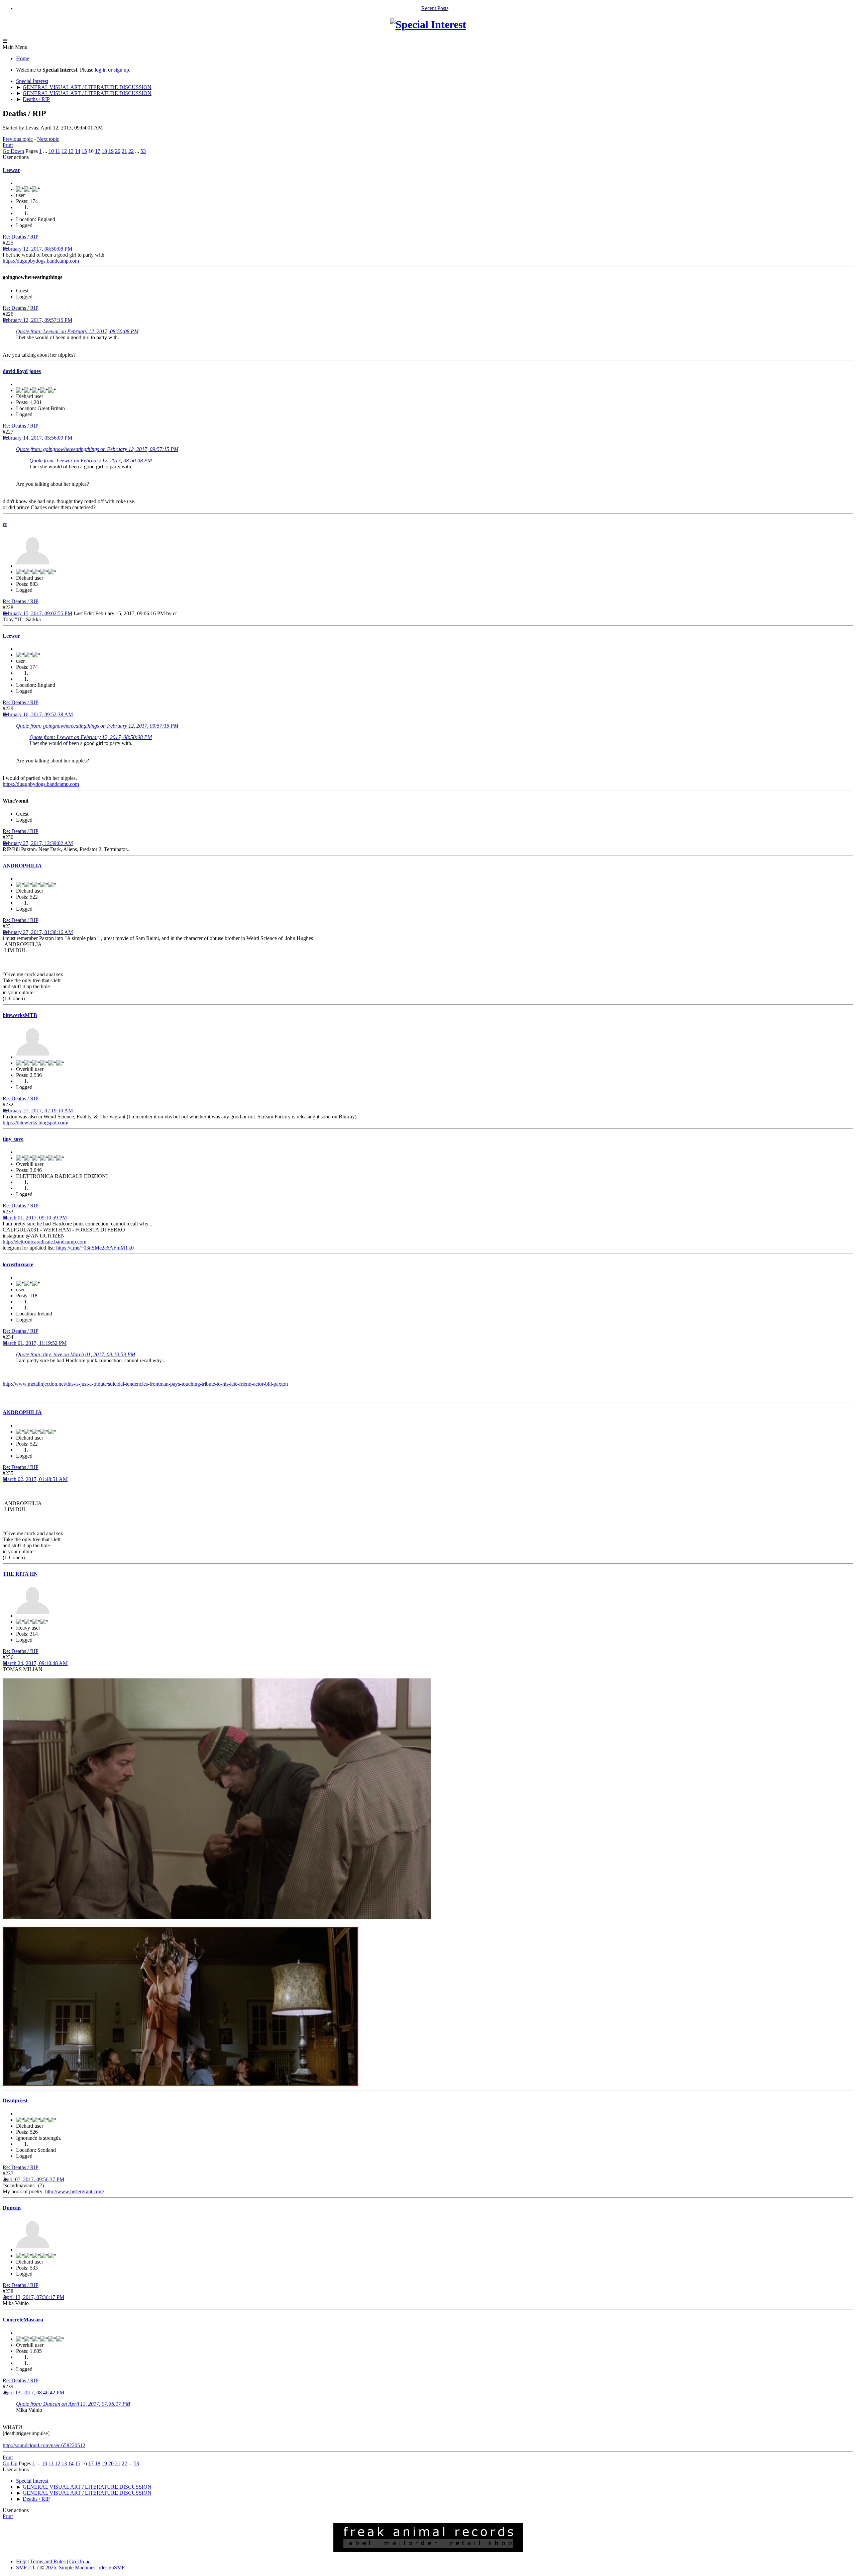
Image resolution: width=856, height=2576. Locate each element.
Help (21, 2561)
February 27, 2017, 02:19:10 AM (38, 1111)
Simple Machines (77, 2567)
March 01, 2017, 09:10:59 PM (35, 1218)
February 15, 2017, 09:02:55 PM (37, 613)
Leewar (11, 170)
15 (84, 151)
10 (51, 151)
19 (111, 151)
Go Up (10, 2463)
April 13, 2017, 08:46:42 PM (33, 2393)
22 (131, 151)
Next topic (48, 139)
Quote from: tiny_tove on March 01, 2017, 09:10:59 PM (76, 1354)
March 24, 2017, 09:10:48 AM (35, 1663)
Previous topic (18, 139)
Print (8, 145)
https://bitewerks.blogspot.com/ (35, 1123)
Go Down (13, 151)
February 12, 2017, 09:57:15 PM (37, 320)
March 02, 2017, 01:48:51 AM (35, 1479)
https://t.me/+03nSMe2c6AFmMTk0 (95, 1248)
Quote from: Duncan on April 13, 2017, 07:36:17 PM (73, 2404)
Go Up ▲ (80, 2561)
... (46, 151)
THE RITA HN (20, 1574)
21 (124, 151)
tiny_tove (13, 1139)
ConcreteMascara (23, 2320)
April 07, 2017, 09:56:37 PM (33, 2179)
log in (101, 70)
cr (5, 524)
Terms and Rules (48, 2561)
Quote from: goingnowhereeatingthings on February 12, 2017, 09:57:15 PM (97, 449)
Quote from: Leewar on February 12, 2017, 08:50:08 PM (77, 331)
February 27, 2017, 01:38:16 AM (38, 932)
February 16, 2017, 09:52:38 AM (38, 714)
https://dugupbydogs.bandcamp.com (41, 261)
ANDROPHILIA (22, 866)
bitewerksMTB (20, 1015)
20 (118, 151)
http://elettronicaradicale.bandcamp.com (44, 1242)
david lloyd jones (22, 371)
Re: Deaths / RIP (21, 237)
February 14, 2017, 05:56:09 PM (37, 438)
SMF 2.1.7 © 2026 (36, 2567)
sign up (121, 70)
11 (58, 151)
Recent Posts (435, 8)
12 (64, 151)
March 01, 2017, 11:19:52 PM (35, 1343)
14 (78, 151)
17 (98, 151)
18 (104, 151)
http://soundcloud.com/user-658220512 (44, 2445)
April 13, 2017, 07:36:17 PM (33, 2297)
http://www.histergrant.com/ (75, 2191)
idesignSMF (112, 2567)
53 (143, 151)
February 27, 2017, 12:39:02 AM (38, 843)
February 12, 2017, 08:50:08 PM (37, 249)
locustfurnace (18, 1264)
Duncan (12, 2208)
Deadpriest (15, 2100)
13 (71, 151)
